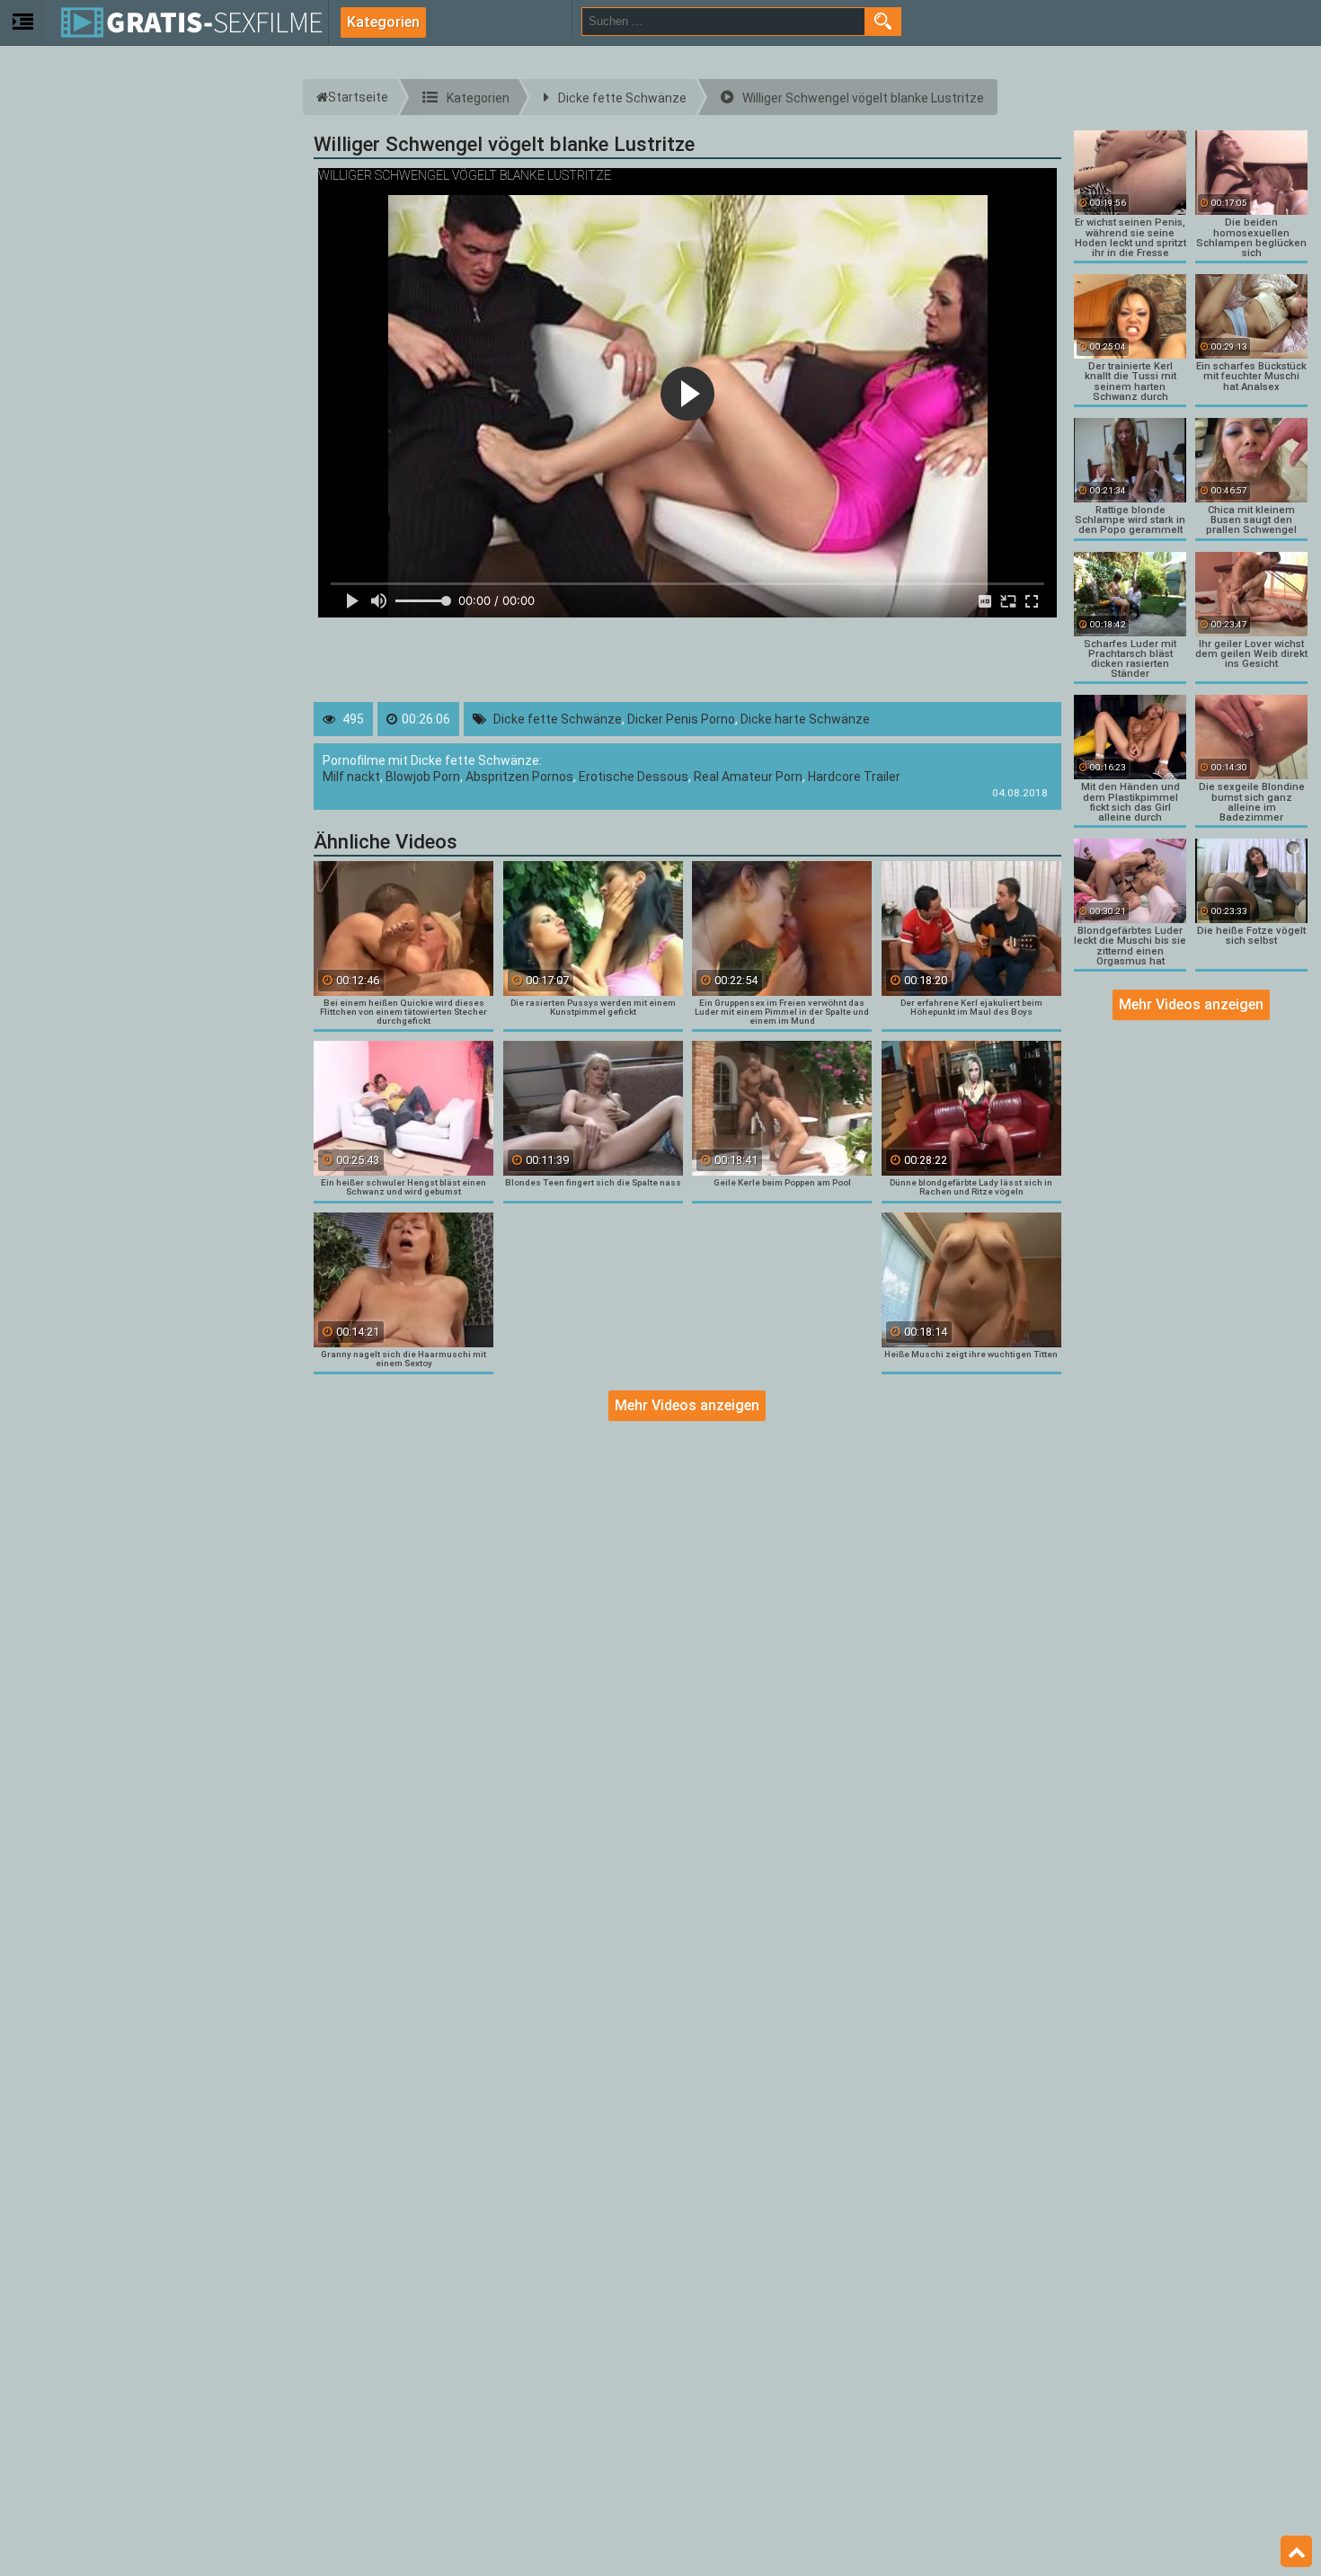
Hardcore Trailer (854, 777)
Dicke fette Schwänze (558, 719)
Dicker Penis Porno (681, 719)
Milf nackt (351, 777)
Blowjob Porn (423, 777)
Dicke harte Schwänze (805, 719)
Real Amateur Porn (748, 777)
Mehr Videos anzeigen (687, 1405)
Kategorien (383, 22)
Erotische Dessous (634, 777)
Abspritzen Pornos (519, 777)
